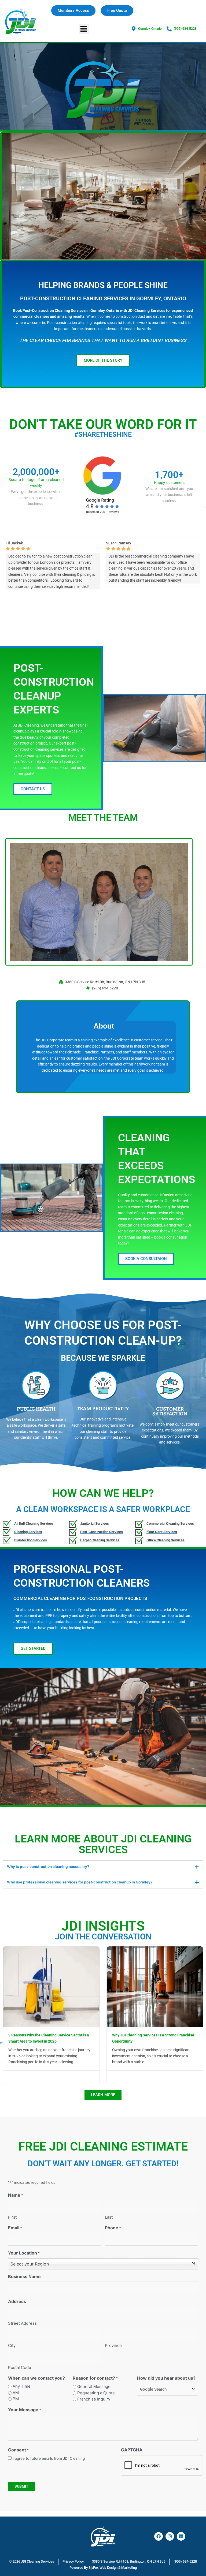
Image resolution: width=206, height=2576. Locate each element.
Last (109, 2217)
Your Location (24, 2253)
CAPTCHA (132, 2450)
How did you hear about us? (166, 2378)
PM (16, 2399)
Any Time (22, 2386)
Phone (113, 2228)
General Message (94, 2386)
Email (15, 2228)
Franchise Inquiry (94, 2399)
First (12, 2217)
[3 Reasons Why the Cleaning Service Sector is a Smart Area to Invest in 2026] (51, 1986)
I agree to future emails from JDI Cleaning (49, 2458)
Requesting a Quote (96, 2393)
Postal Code (20, 2367)
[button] (84, 29)
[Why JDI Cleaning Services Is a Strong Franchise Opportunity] (155, 1986)
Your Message (25, 2410)
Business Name (24, 2276)
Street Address (22, 2323)
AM (16, 2393)
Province (113, 2345)
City (12, 2345)
